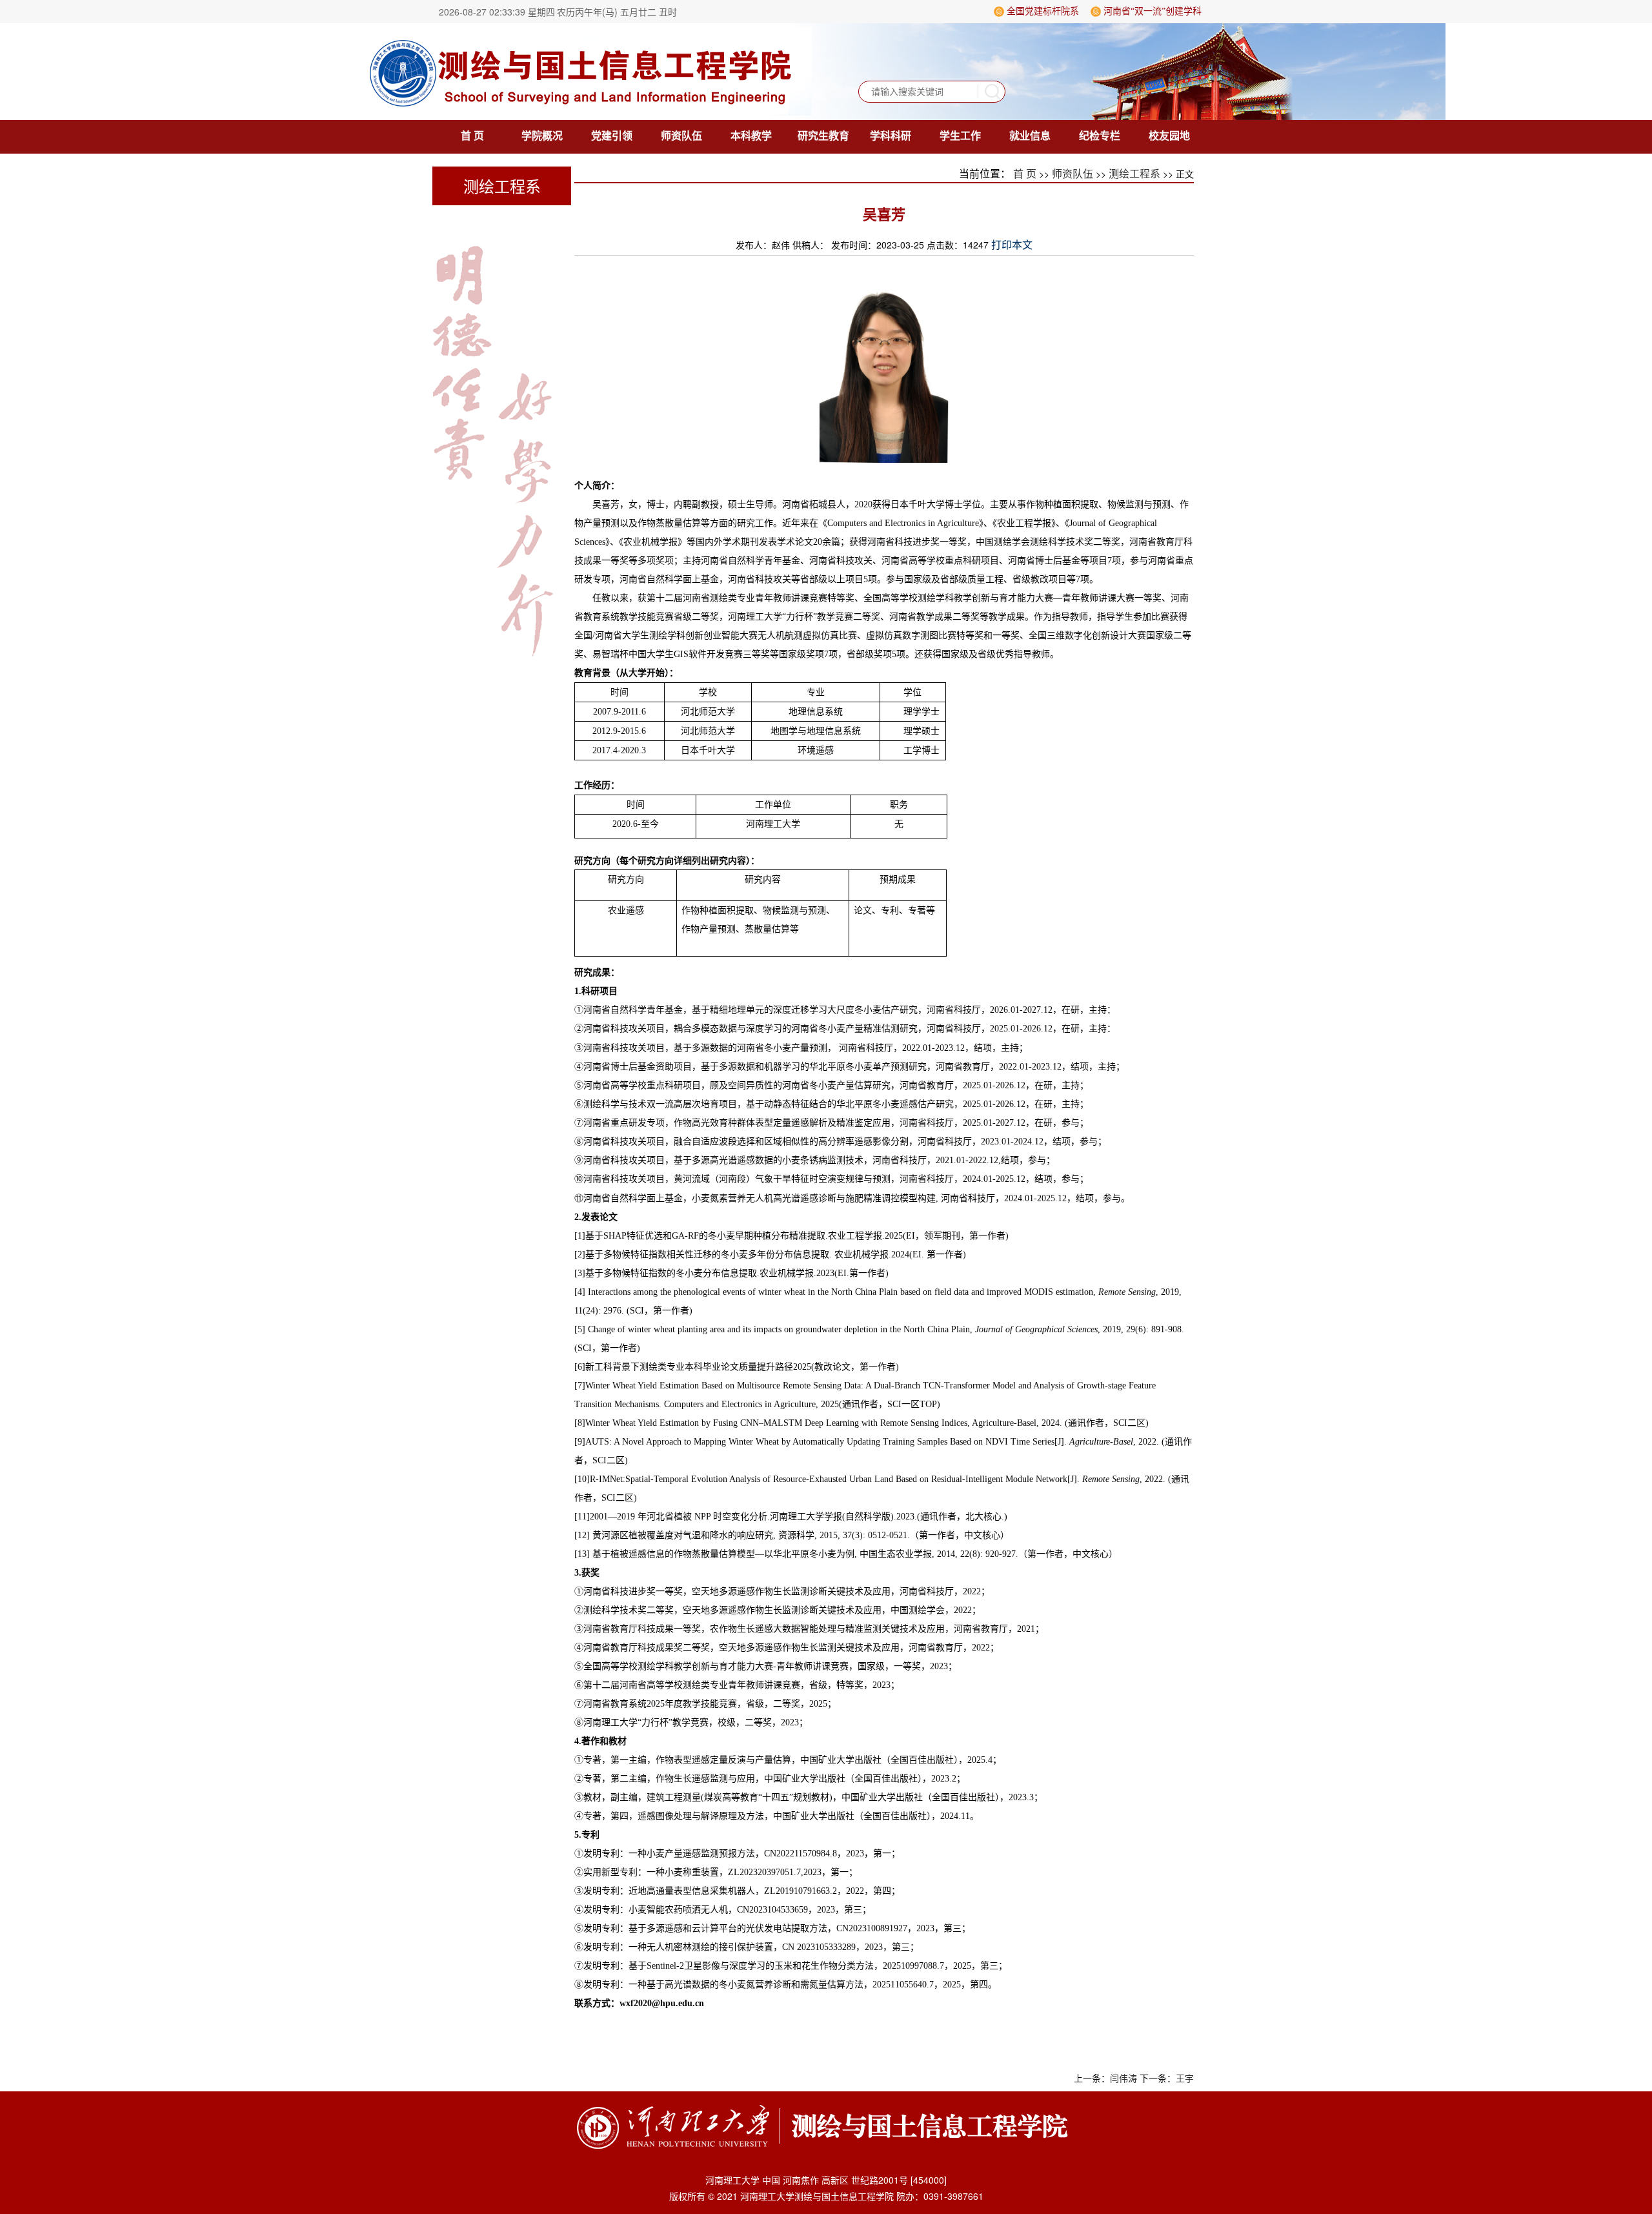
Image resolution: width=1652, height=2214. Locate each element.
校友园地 (1169, 136)
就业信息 (1030, 136)
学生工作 (960, 136)
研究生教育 (823, 136)
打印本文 (1012, 245)
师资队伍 (681, 136)
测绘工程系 (1134, 174)
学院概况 (542, 136)
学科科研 (891, 136)
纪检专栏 (1100, 136)
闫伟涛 (1123, 2079)
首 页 (472, 136)
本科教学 (751, 136)
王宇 (1185, 2079)
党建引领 (612, 136)
